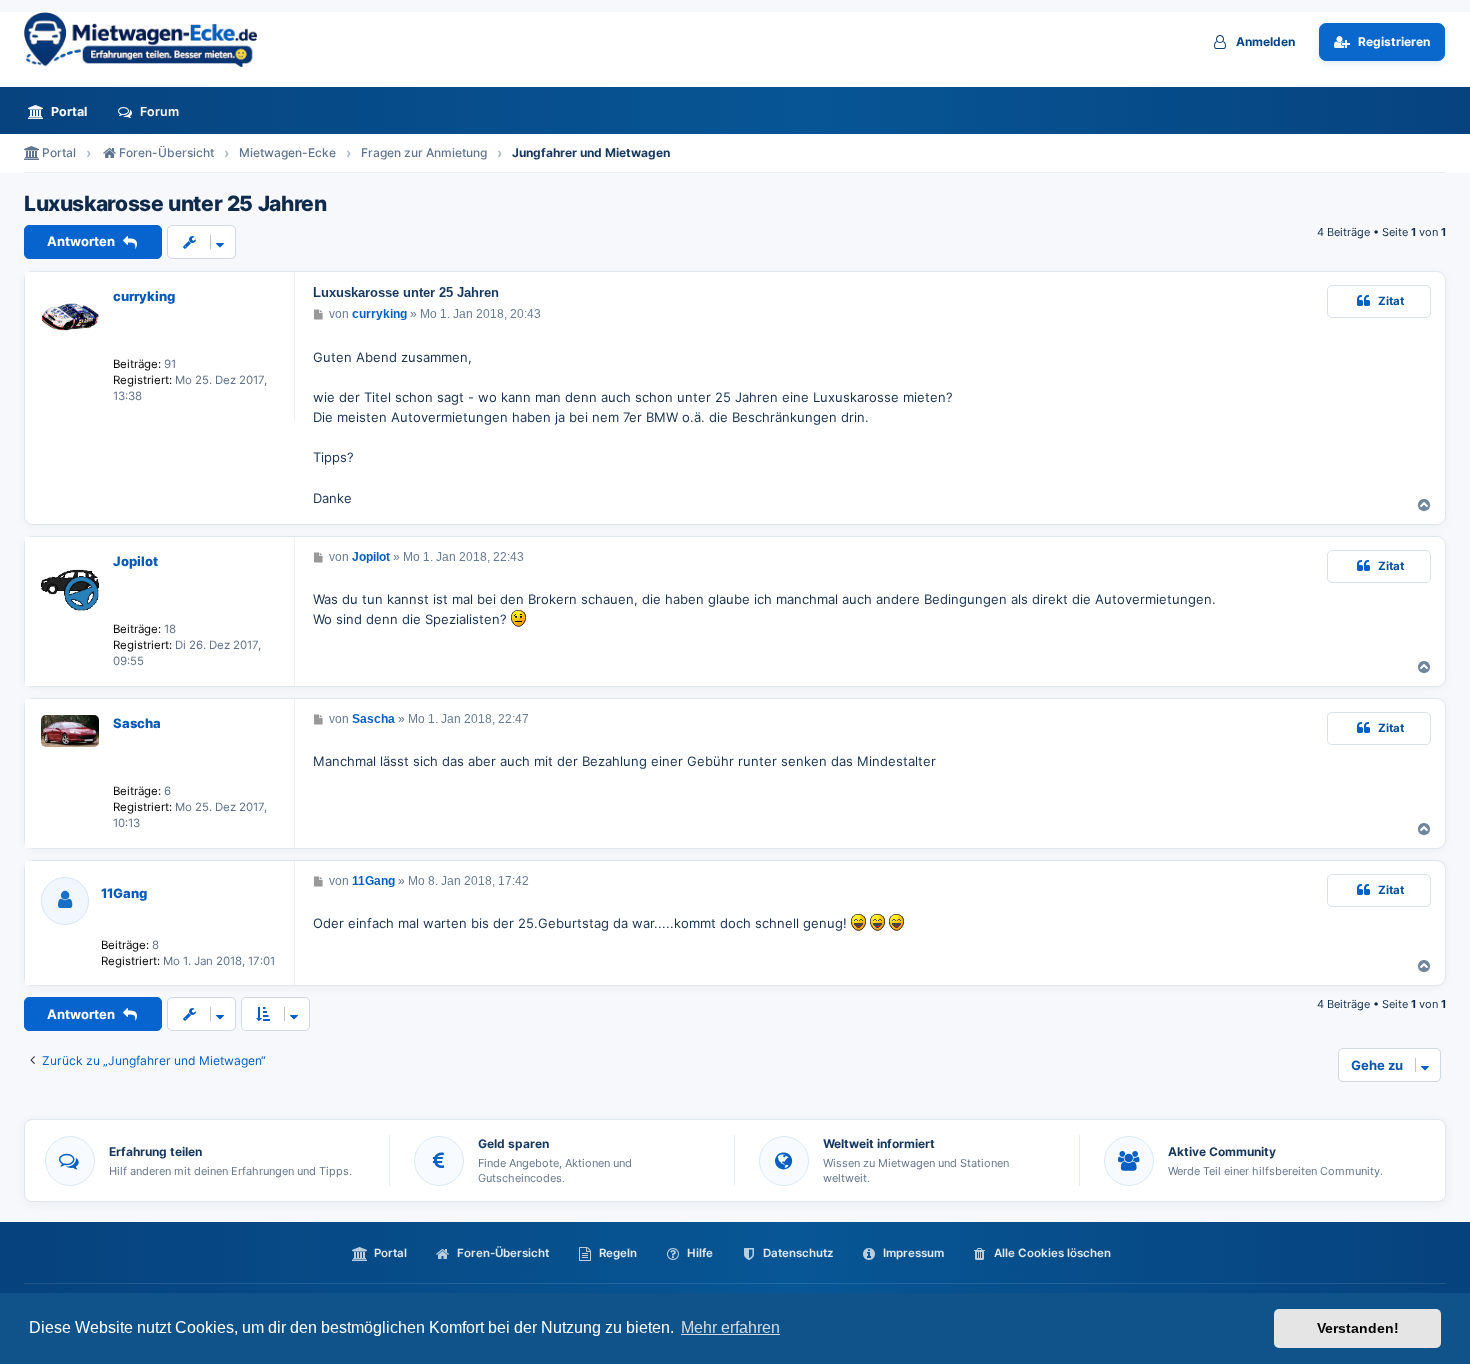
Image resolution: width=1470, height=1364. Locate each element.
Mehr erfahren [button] (730, 1327)
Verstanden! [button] (1358, 1328)
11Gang (124, 893)
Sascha (137, 723)
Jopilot (135, 561)
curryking (144, 296)
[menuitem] (63, 111)
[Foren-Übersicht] (149, 39)
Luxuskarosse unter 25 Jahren (175, 204)
